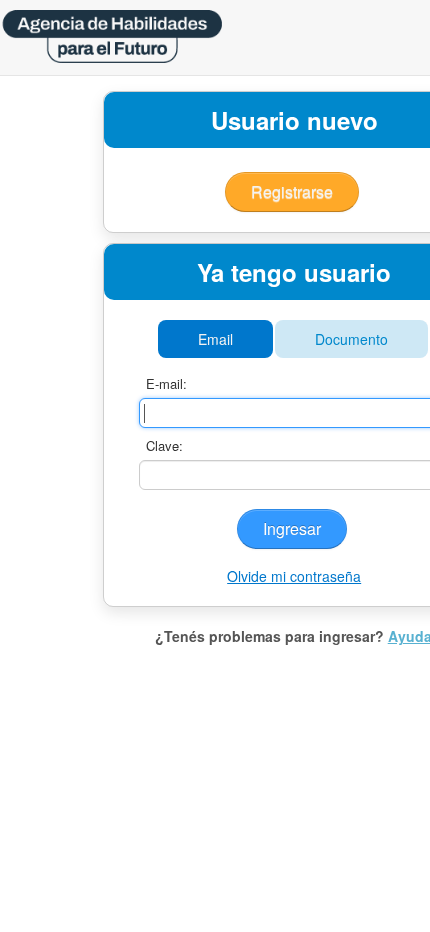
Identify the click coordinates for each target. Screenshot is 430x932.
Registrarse (292, 191)
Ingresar (292, 528)
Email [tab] (215, 339)
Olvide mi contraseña (294, 576)
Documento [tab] (351, 339)
